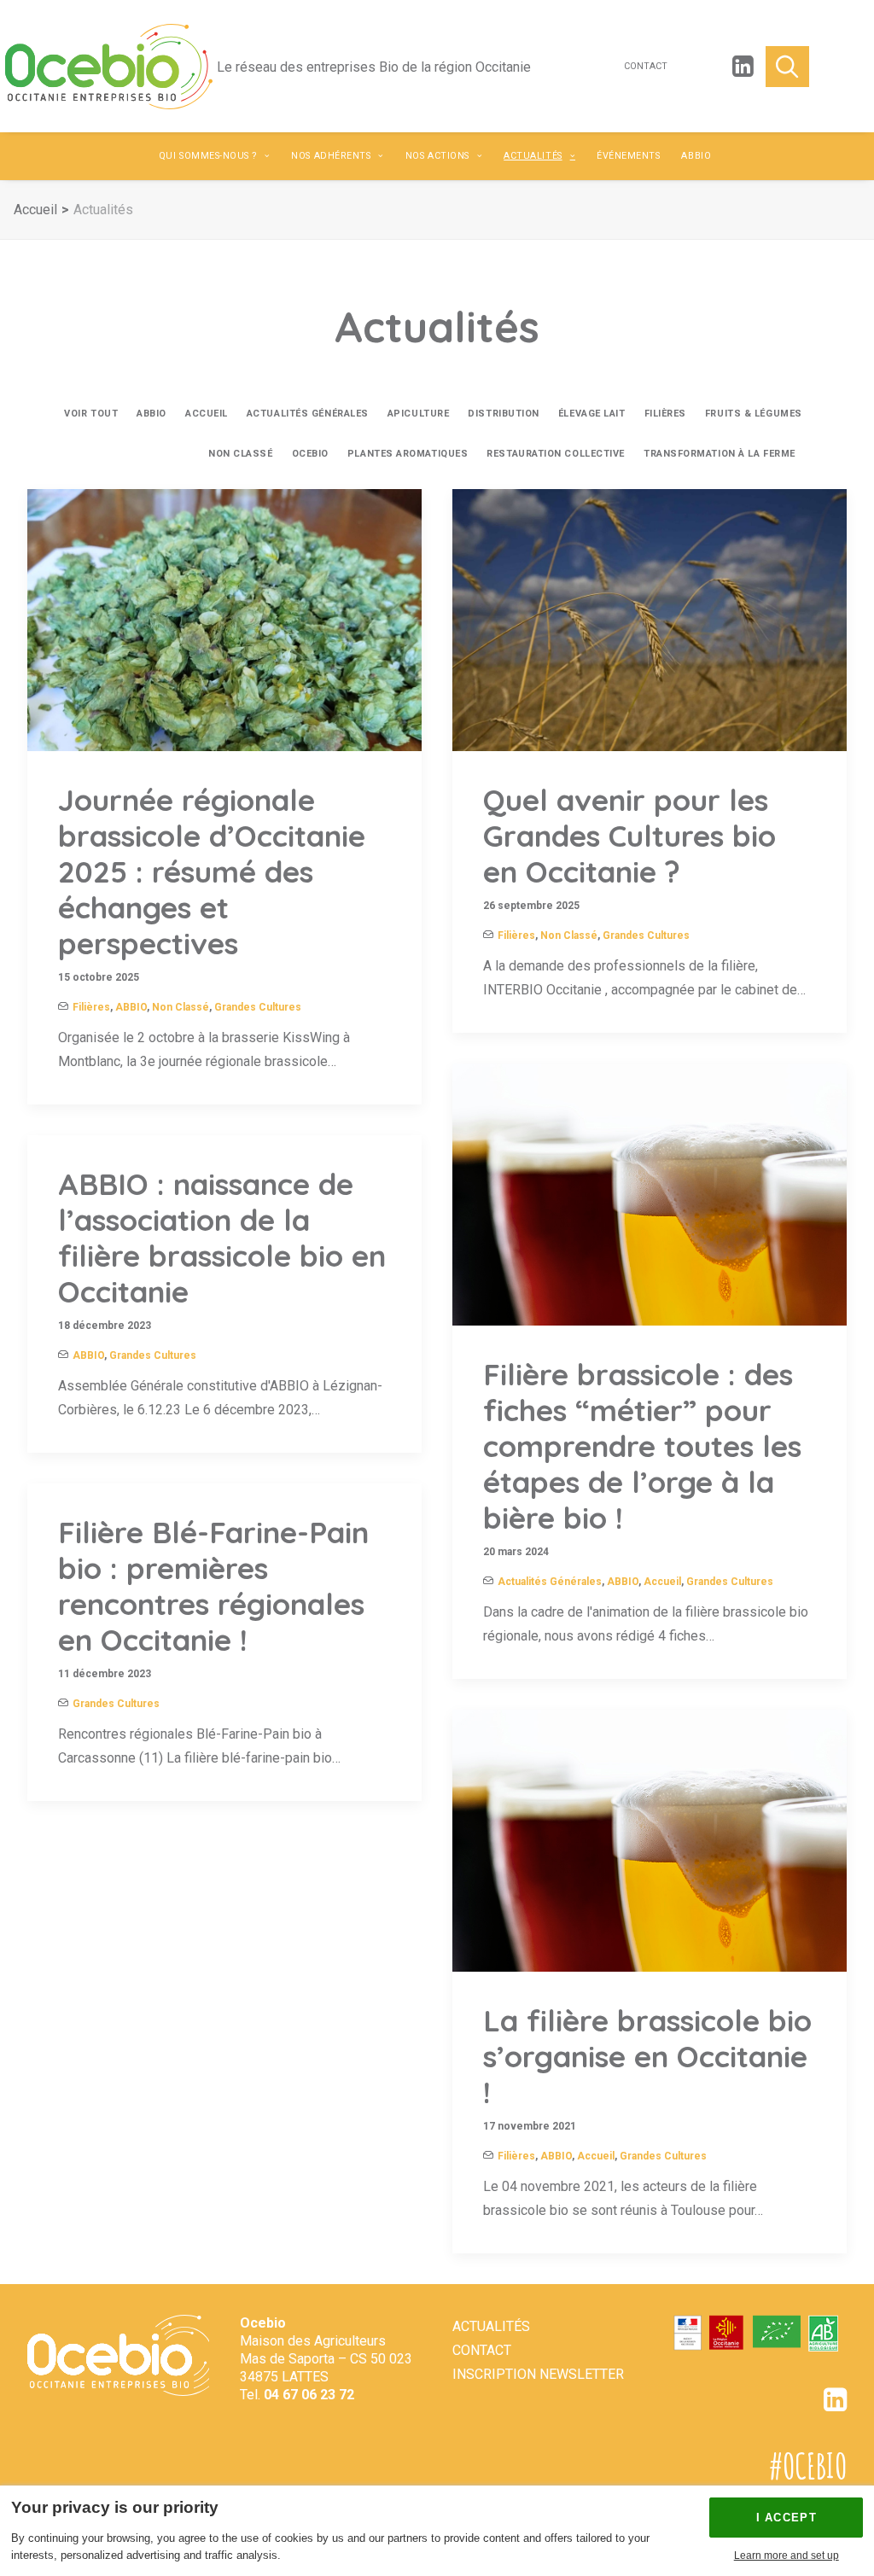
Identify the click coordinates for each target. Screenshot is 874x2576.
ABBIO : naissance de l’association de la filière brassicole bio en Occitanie (222, 1238)
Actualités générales (308, 414)
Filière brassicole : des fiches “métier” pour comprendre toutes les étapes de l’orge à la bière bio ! (642, 1446)
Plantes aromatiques (408, 454)
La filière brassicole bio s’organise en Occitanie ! (647, 2056)
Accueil (35, 210)
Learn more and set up (787, 2556)
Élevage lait (592, 414)
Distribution (504, 414)
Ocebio (310, 454)
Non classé (241, 454)
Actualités (533, 156)
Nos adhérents (331, 156)
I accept (787, 2518)
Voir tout (91, 414)
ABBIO (696, 156)
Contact (646, 67)
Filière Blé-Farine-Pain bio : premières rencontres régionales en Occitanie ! (213, 1586)
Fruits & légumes (754, 414)
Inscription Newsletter (538, 2374)
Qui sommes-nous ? (208, 156)
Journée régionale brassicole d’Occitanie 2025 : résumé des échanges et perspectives (212, 871)
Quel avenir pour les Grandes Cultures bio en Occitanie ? (629, 836)
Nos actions (437, 156)
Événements (628, 156)
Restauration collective (556, 454)
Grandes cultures (138, 454)
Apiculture (419, 414)
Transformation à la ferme (720, 454)
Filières (665, 414)
